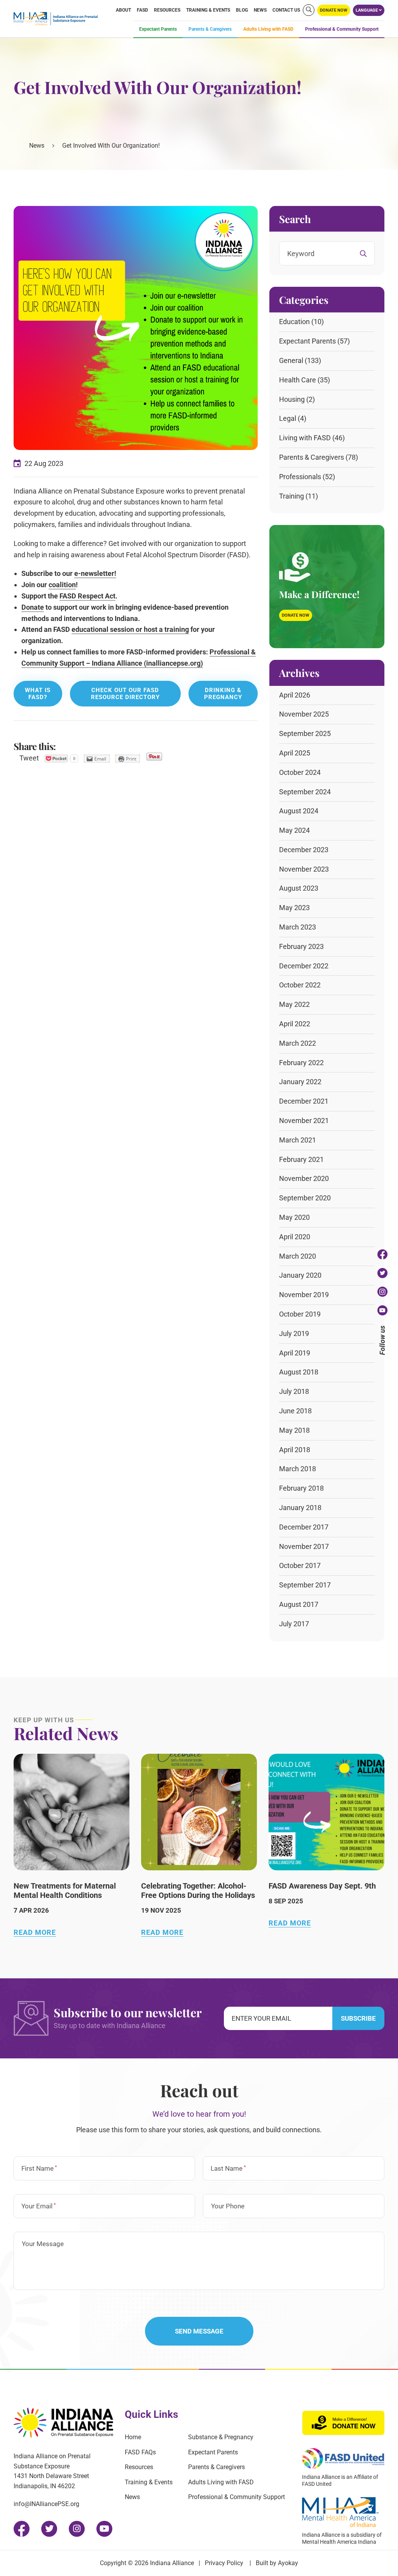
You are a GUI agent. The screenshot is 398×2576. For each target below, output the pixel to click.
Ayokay (288, 2563)
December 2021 (304, 1101)
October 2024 (300, 772)
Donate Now (296, 615)
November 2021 (304, 1121)
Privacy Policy (224, 2563)
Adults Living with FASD (268, 29)
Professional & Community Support (342, 29)
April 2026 (295, 695)
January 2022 (300, 1082)
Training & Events (208, 10)
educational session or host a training (130, 629)
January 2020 (300, 1275)
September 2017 (305, 1585)
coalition (62, 585)
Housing (292, 399)
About (123, 10)
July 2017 (294, 1624)
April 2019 (295, 1353)
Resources (167, 10)
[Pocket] (61, 759)
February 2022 (301, 1063)
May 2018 (294, 1430)
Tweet (29, 758)
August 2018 (299, 1372)
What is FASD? (38, 694)
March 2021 (298, 1140)
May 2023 (294, 908)
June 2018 (295, 1411)
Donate (33, 607)
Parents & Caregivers (210, 29)
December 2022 (304, 966)
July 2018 (294, 1391)
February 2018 (301, 1488)
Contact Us (286, 10)
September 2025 (305, 733)
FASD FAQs (140, 2452)
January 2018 (300, 1508)
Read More (35, 1932)
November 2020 (304, 1178)
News (260, 10)
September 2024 (305, 792)
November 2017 (304, 1546)
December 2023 (304, 850)
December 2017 (304, 1527)
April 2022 (295, 1024)
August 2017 (299, 1604)
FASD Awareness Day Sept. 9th (322, 1886)
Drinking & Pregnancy (223, 694)
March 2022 (298, 1043)
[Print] (128, 759)
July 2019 (294, 1333)
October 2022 (300, 985)
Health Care (298, 380)
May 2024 (294, 830)
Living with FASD (305, 438)
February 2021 (301, 1159)
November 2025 (304, 714)
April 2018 (295, 1450)
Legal (288, 418)
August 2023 (299, 888)
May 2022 (294, 1004)
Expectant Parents (158, 29)
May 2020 (294, 1217)
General (291, 360)
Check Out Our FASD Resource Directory (125, 694)
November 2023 (304, 869)
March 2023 (298, 927)
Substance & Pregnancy (221, 2437)
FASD (142, 10)
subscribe (358, 2018)
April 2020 (295, 1237)
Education (294, 322)
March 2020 (298, 1256)
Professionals (300, 477)
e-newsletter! (95, 573)
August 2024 (299, 811)
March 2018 (298, 1469)
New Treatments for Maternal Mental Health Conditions (65, 1891)
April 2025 (295, 753)
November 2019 (304, 1295)
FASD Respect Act (87, 596)
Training (292, 496)
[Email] (97, 759)
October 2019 (300, 1314)
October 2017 (300, 1565)
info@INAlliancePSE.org (46, 2504)
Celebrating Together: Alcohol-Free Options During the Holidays (198, 1891)
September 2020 (305, 1198)
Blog (242, 10)
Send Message (199, 2331)
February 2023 (301, 946)
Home (133, 2437)
